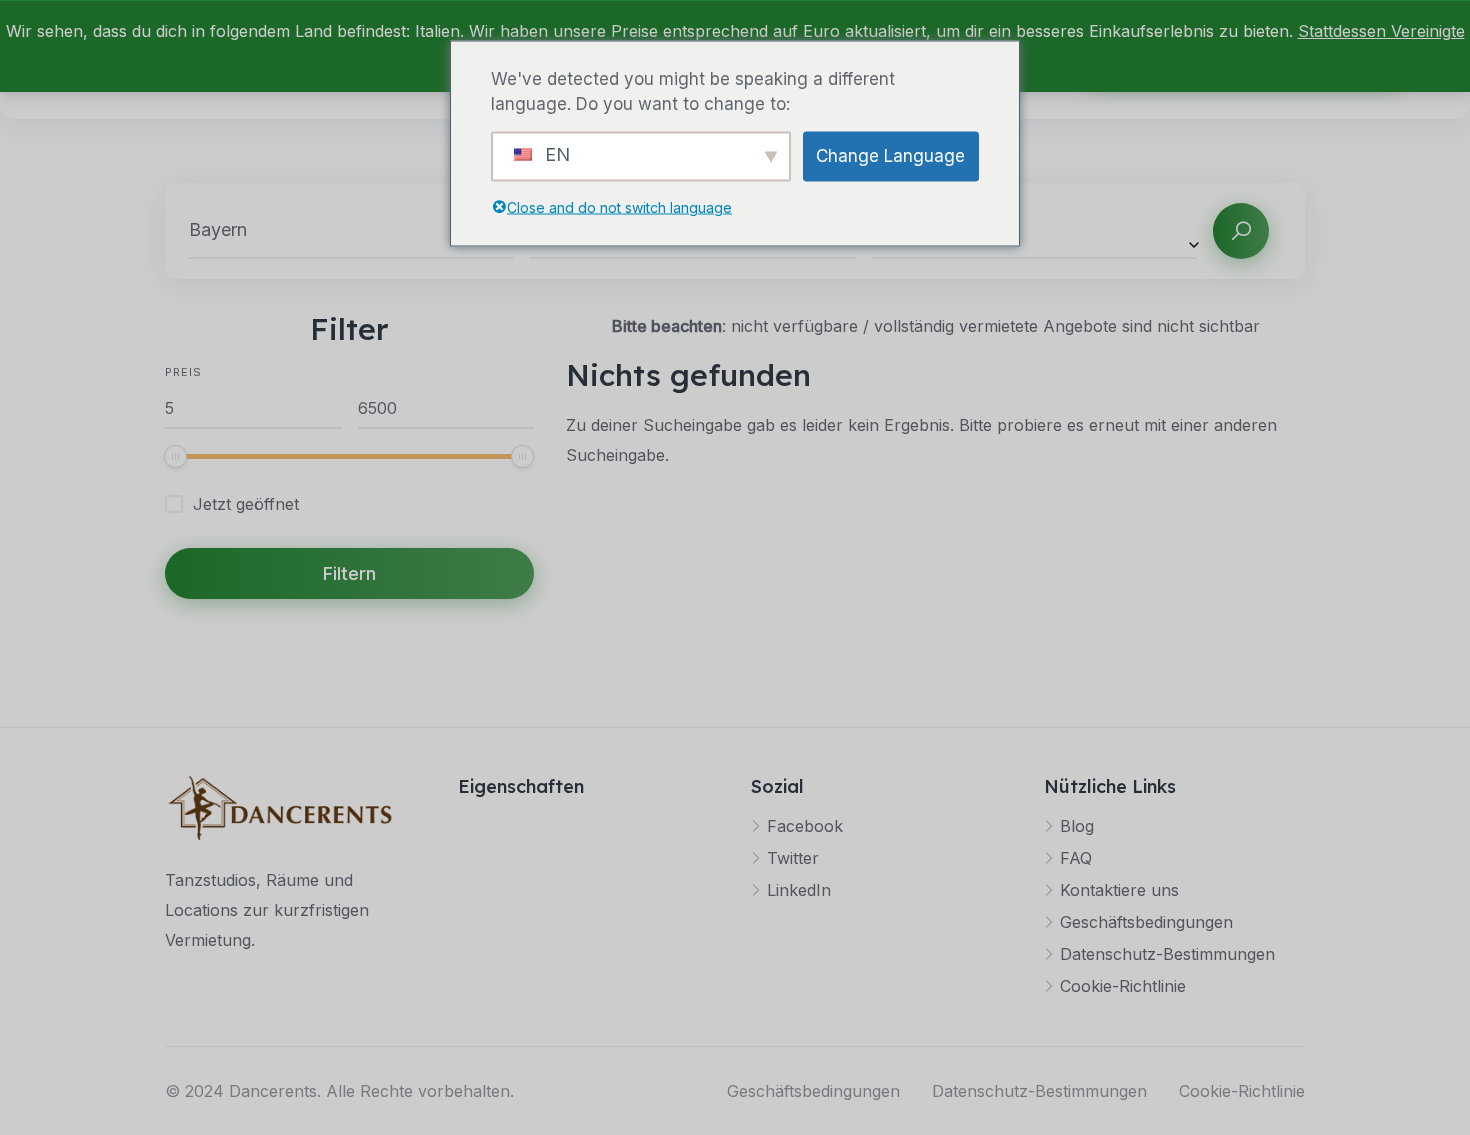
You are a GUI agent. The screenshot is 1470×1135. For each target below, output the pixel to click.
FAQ (1076, 858)
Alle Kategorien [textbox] (935, 230)
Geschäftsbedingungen (1146, 922)
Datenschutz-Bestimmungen (1167, 954)
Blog (1077, 826)
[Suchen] (1241, 231)
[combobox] (1034, 230)
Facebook (805, 826)
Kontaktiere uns (1119, 890)
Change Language (890, 155)
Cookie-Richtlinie (1123, 986)
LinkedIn (799, 890)
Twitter (793, 858)
